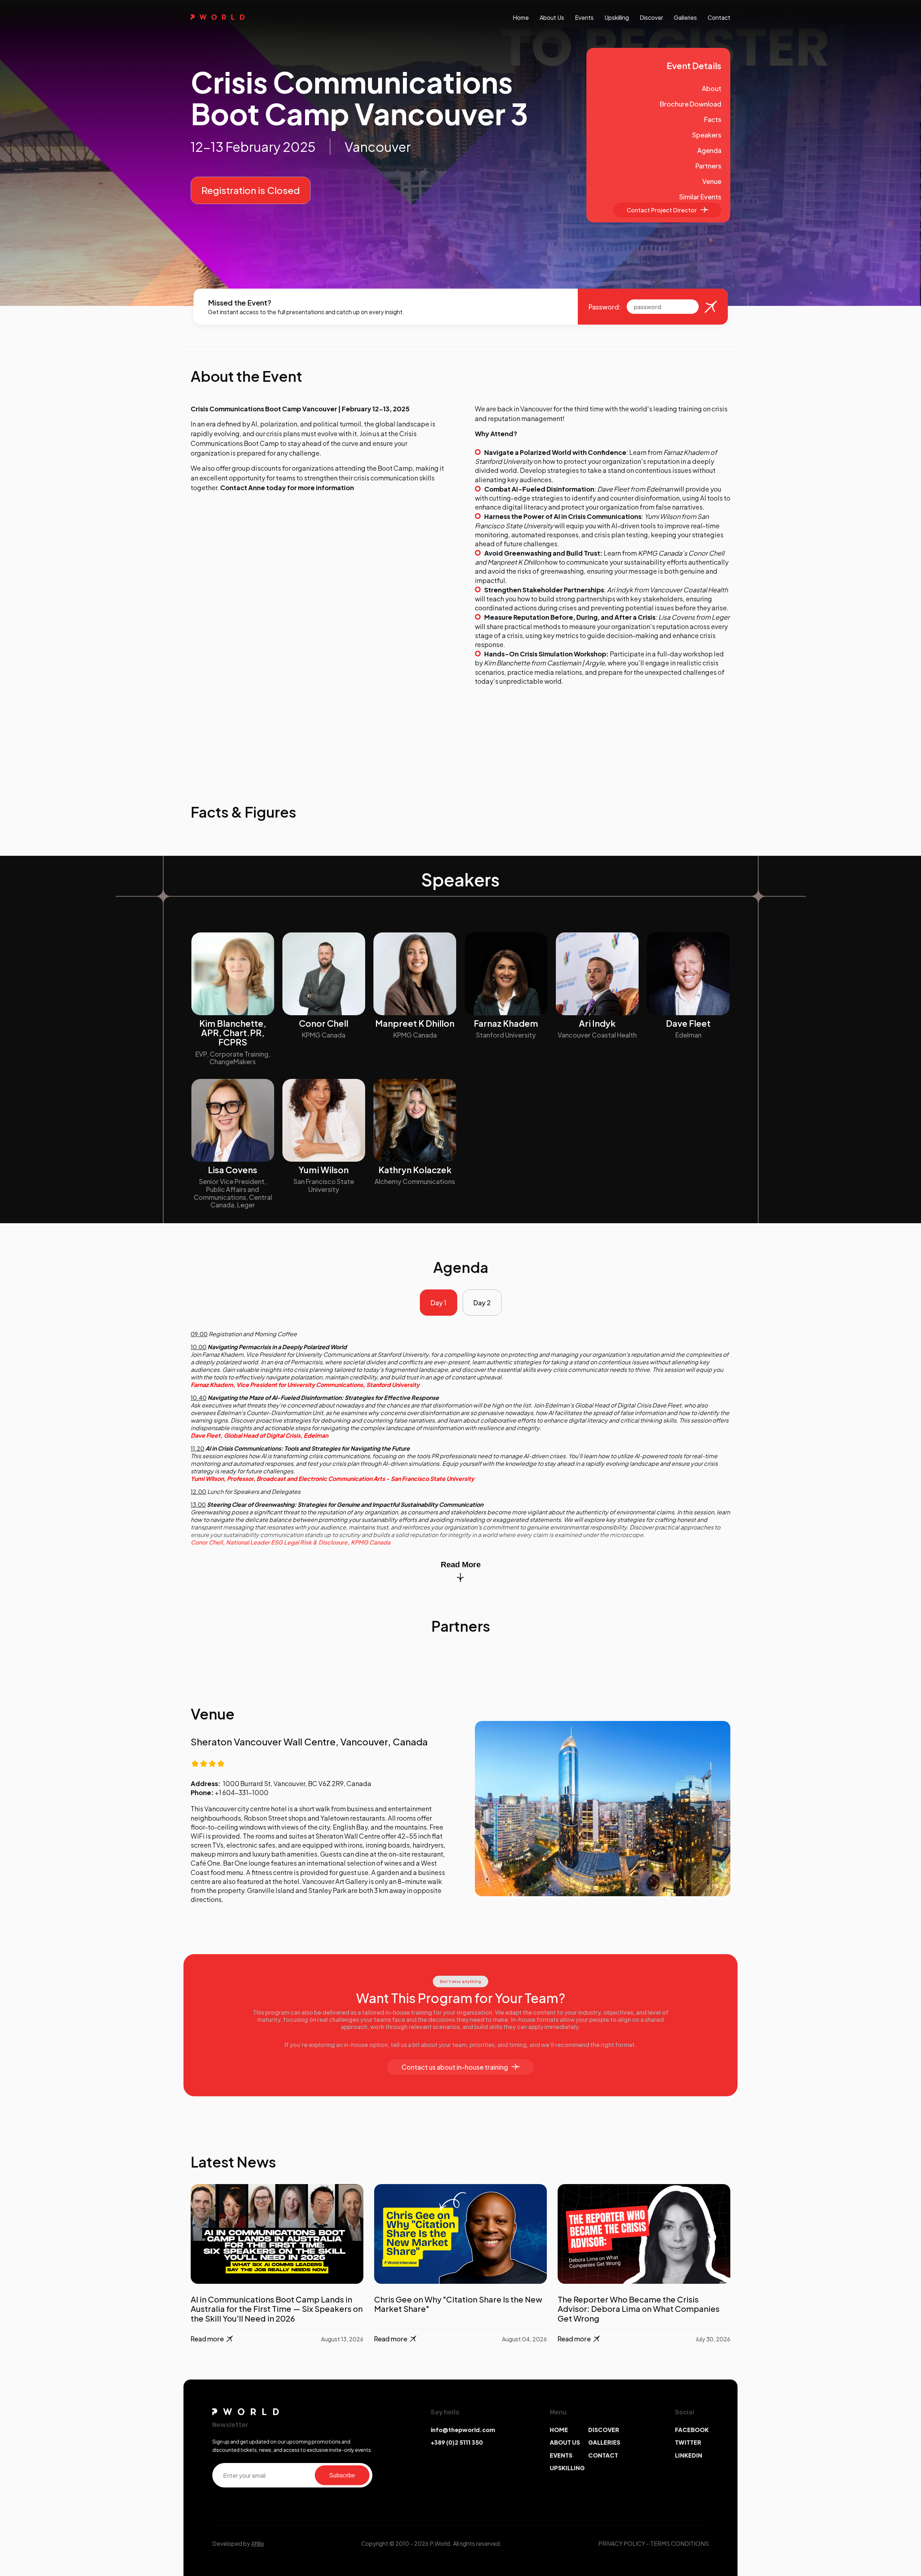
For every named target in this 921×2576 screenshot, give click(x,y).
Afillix (258, 2543)
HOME (559, 2430)
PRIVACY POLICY (622, 2543)
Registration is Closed (251, 190)
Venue (712, 181)
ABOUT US (565, 2442)
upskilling (617, 17)
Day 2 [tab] (482, 1303)
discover (651, 17)
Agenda (709, 150)
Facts (713, 119)
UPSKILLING (567, 2468)
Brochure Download (691, 104)
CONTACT (603, 2455)
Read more (207, 2339)
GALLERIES (604, 2442)
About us (552, 17)
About (712, 88)
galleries (685, 17)
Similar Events (700, 197)
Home (521, 17)
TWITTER (688, 2442)
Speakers (707, 135)
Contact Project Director (662, 210)
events (584, 17)
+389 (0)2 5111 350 (457, 2442)
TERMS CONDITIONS (679, 2543)
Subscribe (342, 2475)
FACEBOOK (692, 2430)
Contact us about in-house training (455, 2067)
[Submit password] (711, 307)
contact (719, 17)
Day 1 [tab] (439, 1303)
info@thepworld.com (463, 2430)
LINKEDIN (689, 2455)
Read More (461, 1565)
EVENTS (561, 2455)
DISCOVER (604, 2430)
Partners (708, 166)
